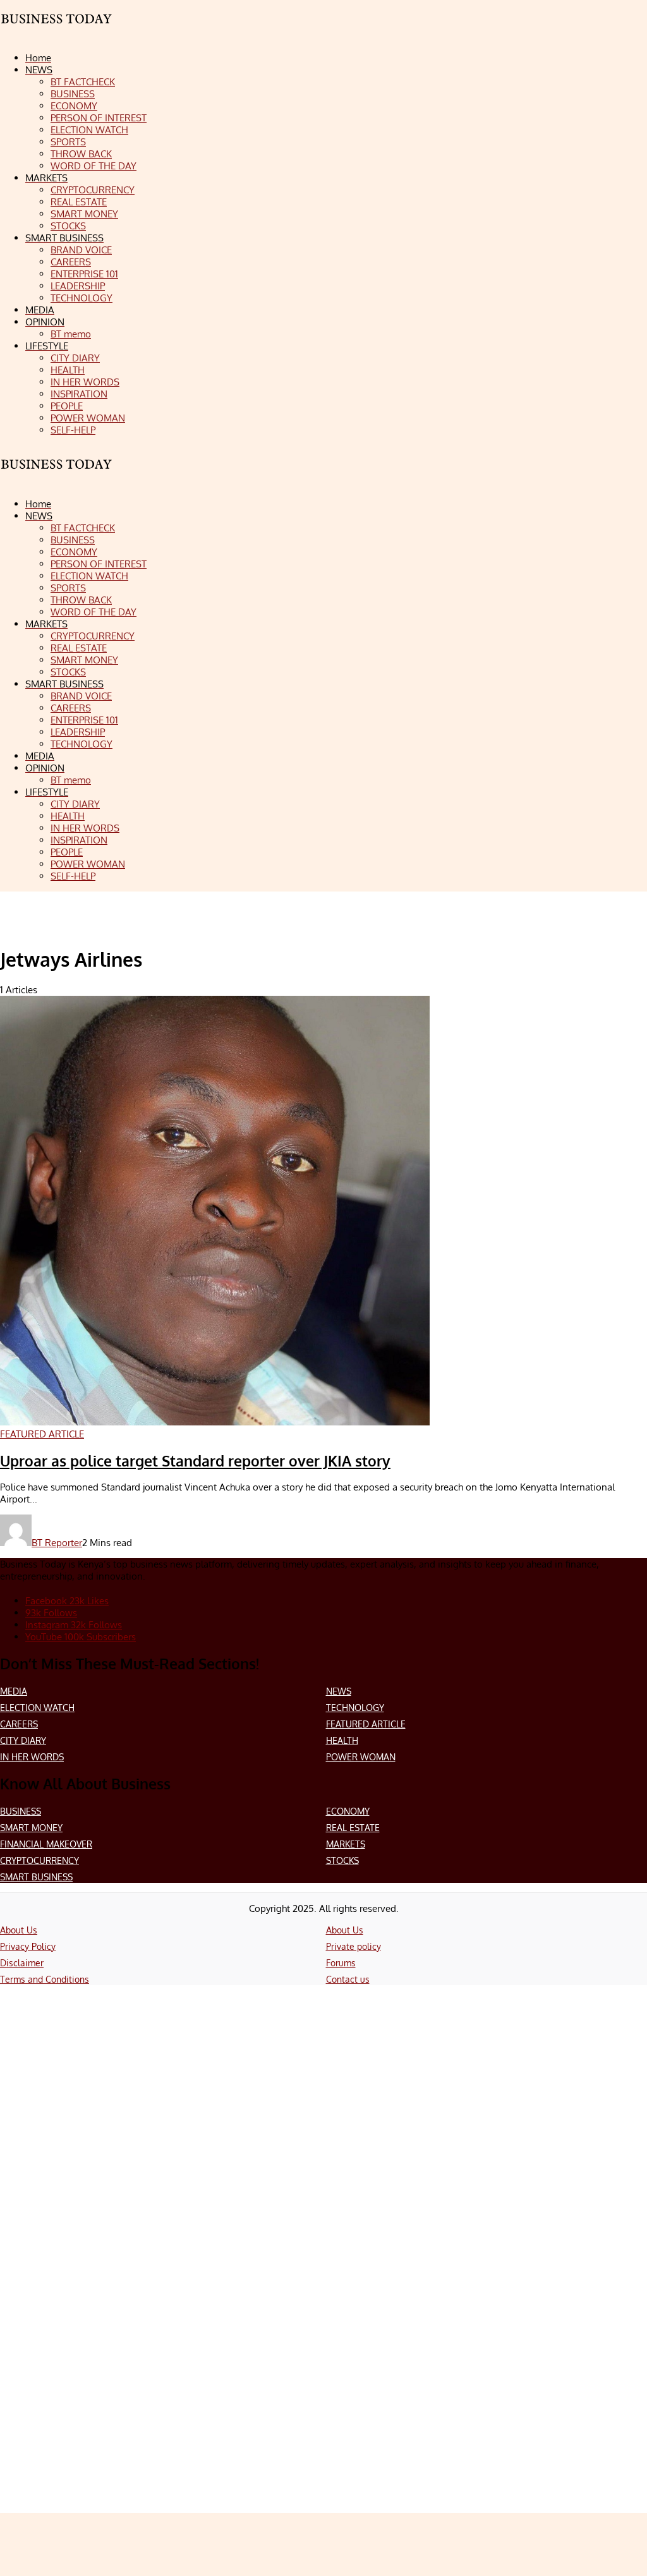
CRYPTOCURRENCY (39, 1860)
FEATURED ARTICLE (366, 1724)
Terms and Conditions (45, 1979)
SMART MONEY (31, 1828)
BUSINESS (21, 1811)
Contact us (348, 1979)
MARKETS (346, 1844)
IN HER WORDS (32, 1757)
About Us (19, 1930)
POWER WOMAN (361, 1757)
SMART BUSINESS (36, 1877)
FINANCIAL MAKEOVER (46, 1844)
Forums (341, 1963)
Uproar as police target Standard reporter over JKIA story (195, 1461)
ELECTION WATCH (37, 1708)
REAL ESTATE (353, 1828)
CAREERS (19, 1724)
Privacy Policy (28, 1946)
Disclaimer (22, 1963)
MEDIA (14, 1691)
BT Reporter (57, 1543)
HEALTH (342, 1740)
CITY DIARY (23, 1740)
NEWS (339, 1691)
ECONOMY (348, 1811)
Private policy (354, 1946)
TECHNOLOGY (355, 1708)
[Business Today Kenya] (57, 475)
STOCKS (342, 1860)
